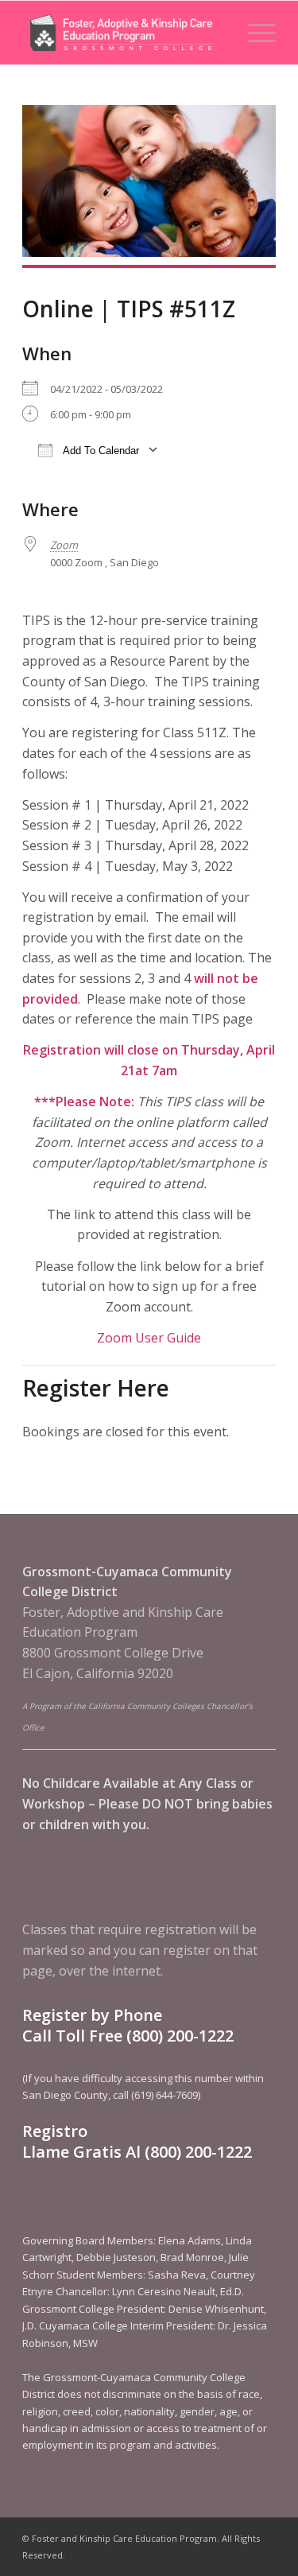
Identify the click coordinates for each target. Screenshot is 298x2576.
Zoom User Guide (149, 1338)
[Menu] (254, 33)
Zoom (64, 545)
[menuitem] (254, 33)
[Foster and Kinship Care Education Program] (124, 33)
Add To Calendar (100, 451)
